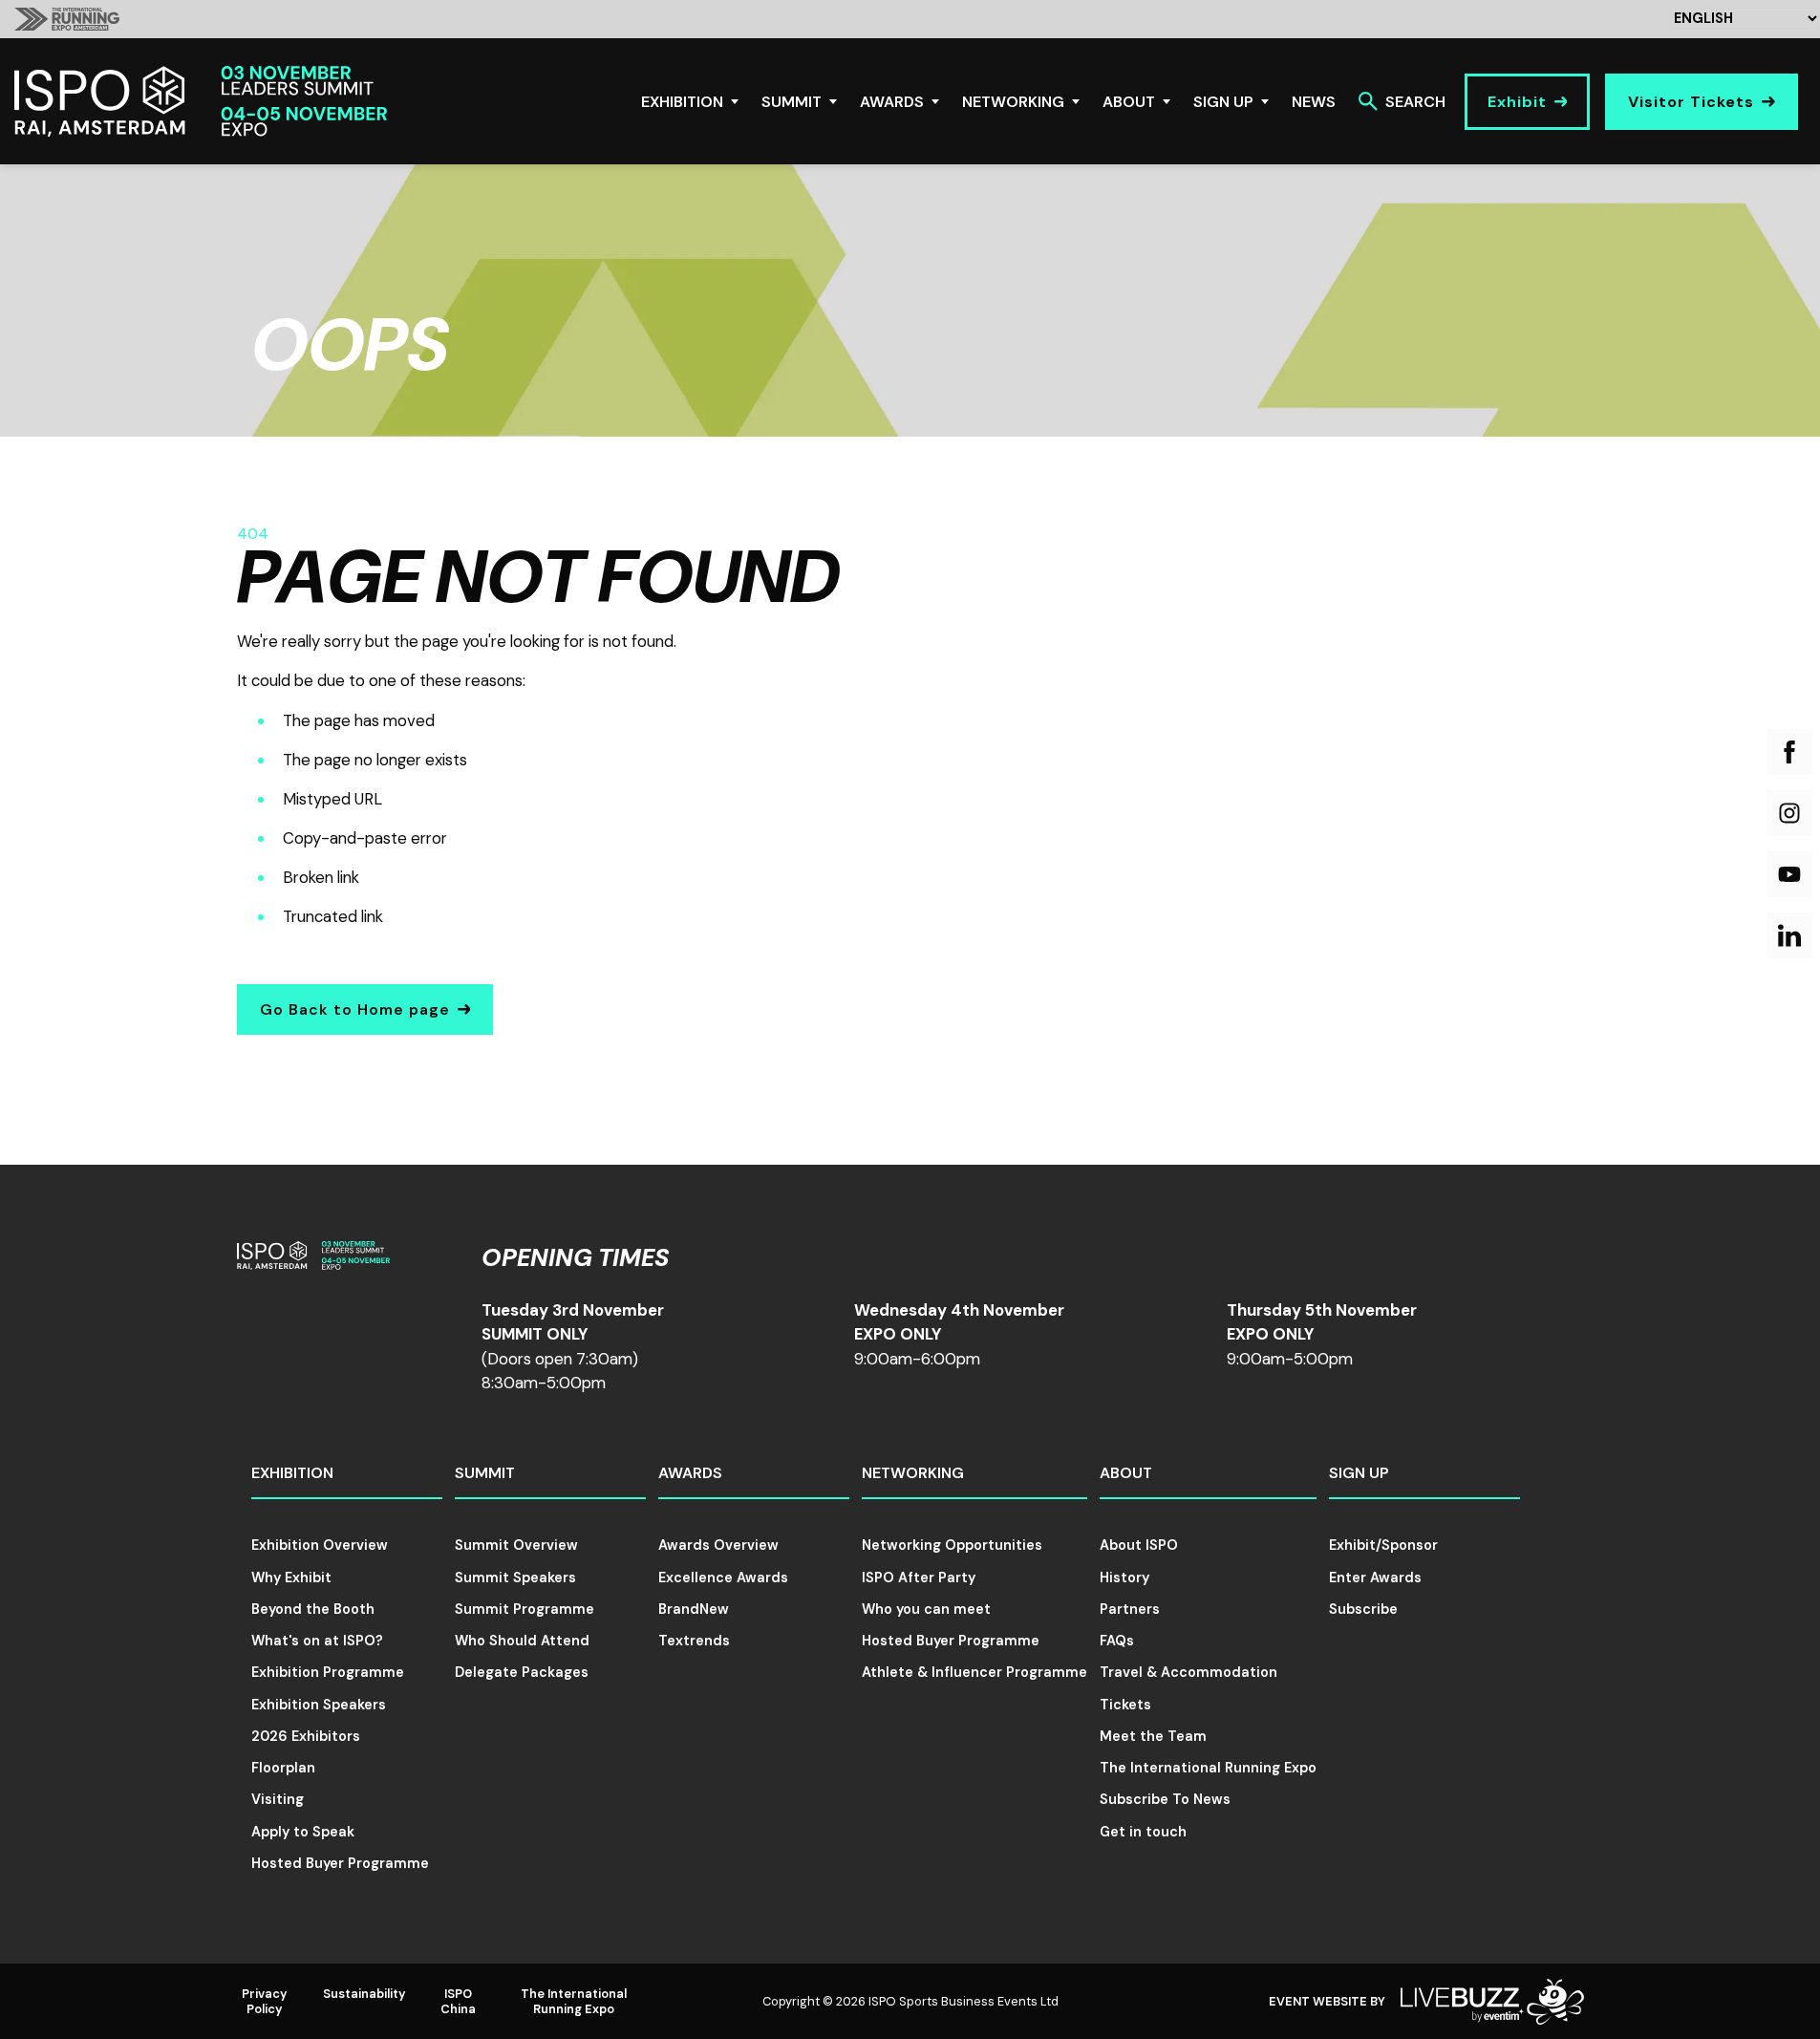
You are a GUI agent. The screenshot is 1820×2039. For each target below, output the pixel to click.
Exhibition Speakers (319, 1705)
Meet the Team (1153, 1736)
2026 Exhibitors (306, 1736)
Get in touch (1143, 1832)
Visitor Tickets (1691, 102)
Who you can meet (926, 1609)
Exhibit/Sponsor (1383, 1545)
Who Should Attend (522, 1641)
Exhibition (682, 102)
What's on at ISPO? (317, 1641)
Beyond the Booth (313, 1609)
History (1124, 1578)
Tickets (1125, 1705)
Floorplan (283, 1768)
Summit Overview (516, 1545)
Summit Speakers (515, 1578)
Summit (792, 102)
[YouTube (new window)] (1789, 874)
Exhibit (1517, 102)
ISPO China (458, 2001)
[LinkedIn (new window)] (1789, 935)
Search (1415, 102)
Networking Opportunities (952, 1545)
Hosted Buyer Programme (340, 1863)
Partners (1130, 1609)
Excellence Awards (723, 1578)
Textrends (694, 1641)
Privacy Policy (265, 2001)
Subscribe (1363, 1609)
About (1129, 102)
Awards (892, 102)
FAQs (1117, 1641)
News (1314, 102)
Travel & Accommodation (1188, 1672)
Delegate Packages (522, 1672)
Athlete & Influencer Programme (974, 1672)
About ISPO (1139, 1545)
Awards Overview (718, 1545)
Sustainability (364, 1994)
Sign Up (1223, 102)
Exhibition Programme (328, 1672)
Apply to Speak (303, 1832)
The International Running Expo (1208, 1768)
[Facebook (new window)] (1789, 752)
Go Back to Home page (355, 1009)
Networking (1013, 102)
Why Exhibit (291, 1578)
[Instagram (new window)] (1789, 813)
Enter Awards (1375, 1578)
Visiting (278, 1799)
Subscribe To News (1165, 1799)
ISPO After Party (919, 1578)
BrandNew (694, 1609)
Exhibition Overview (320, 1545)
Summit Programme (525, 1609)
